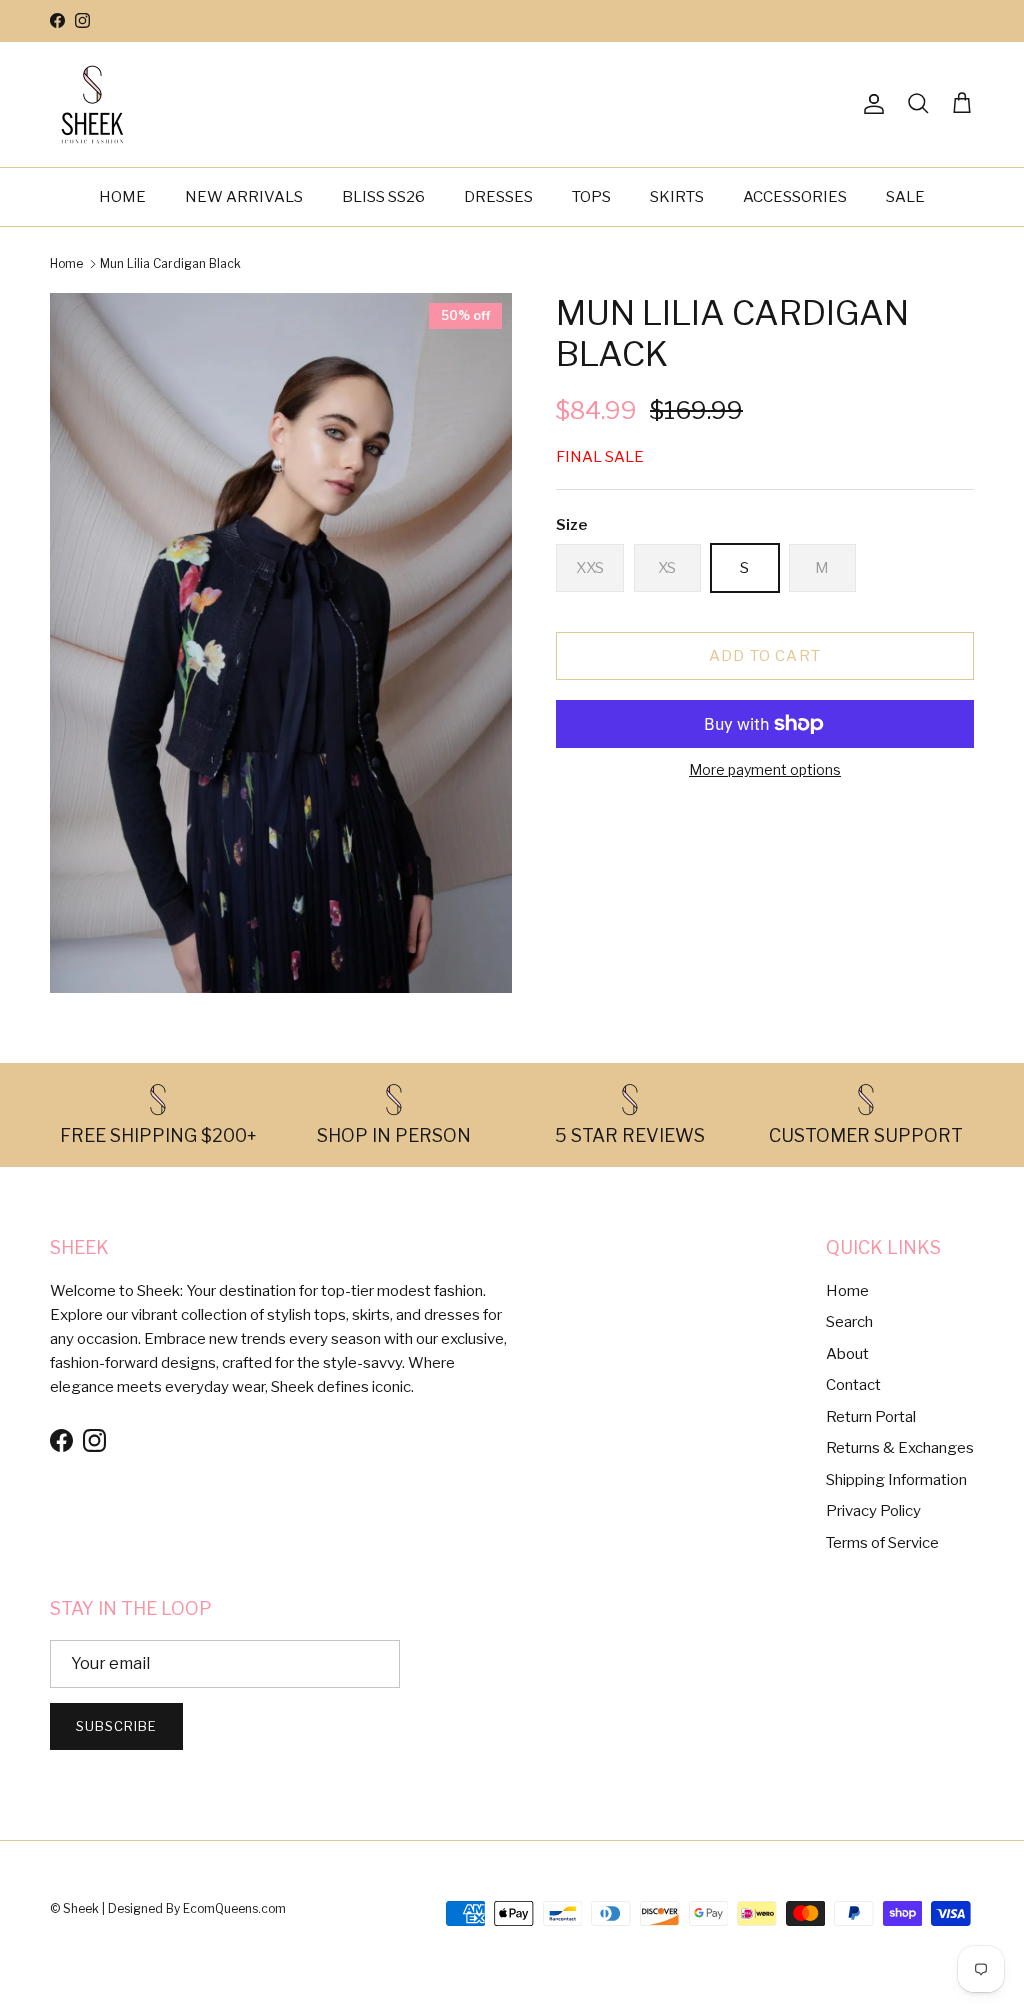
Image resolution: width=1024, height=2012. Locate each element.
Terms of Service (882, 1543)
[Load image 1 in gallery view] (281, 643)
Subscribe (116, 1726)
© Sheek (76, 1908)
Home (66, 263)
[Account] (870, 104)
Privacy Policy (873, 1511)
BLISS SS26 (383, 197)
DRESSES (498, 197)
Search (849, 1322)
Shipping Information (896, 1480)
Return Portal (871, 1417)
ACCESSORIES (795, 197)
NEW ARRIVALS (244, 197)
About (847, 1354)
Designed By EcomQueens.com (197, 1908)
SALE (905, 197)
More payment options (765, 770)
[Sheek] (92, 104)
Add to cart (765, 656)
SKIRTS (677, 197)
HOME (122, 197)
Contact (853, 1385)
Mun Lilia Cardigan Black (170, 263)
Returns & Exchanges (900, 1448)
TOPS (591, 197)
